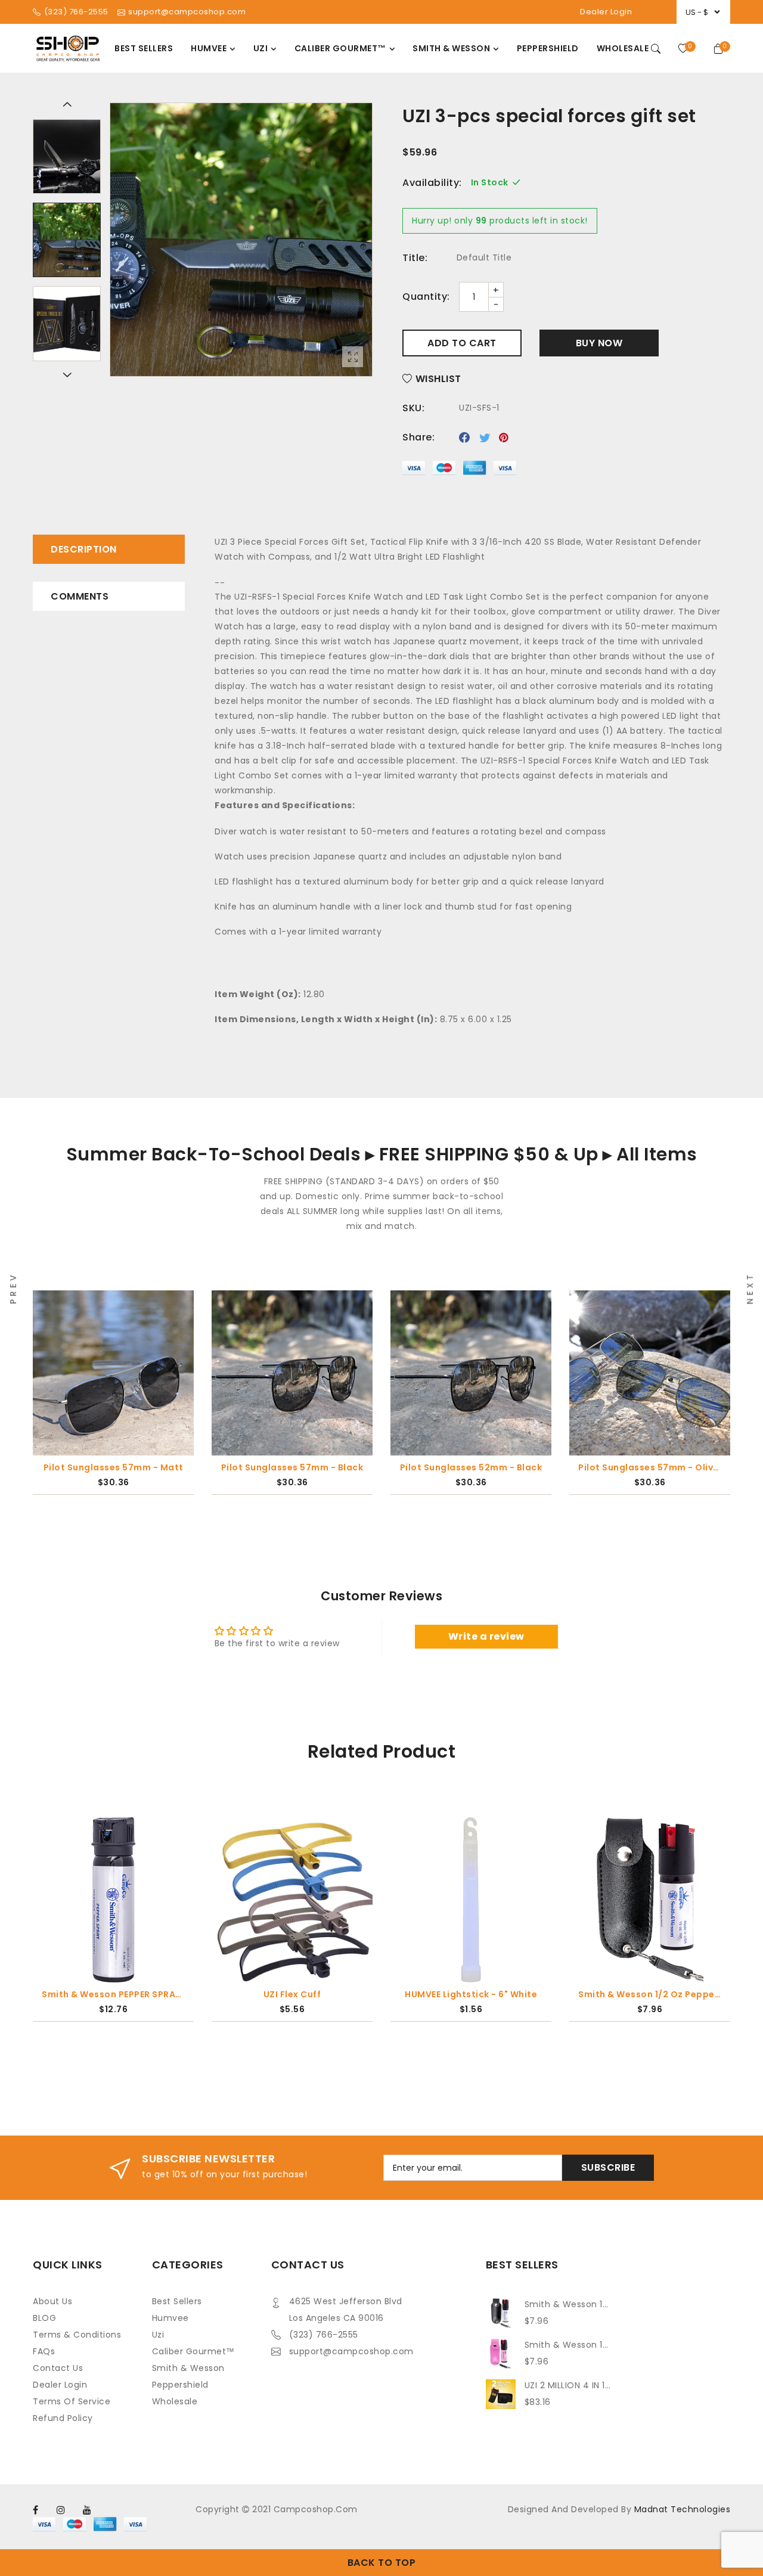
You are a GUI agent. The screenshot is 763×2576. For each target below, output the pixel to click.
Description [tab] (84, 549)
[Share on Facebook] (465, 437)
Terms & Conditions (77, 2335)
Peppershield (180, 2385)
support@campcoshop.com (351, 2351)
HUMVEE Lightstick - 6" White (471, 1994)
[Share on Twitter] (485, 437)
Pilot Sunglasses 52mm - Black (349, 1467)
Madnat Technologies (683, 2509)
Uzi (158, 2335)
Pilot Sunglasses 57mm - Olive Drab (528, 1467)
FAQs (44, 2351)
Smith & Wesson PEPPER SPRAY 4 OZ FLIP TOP (113, 1994)
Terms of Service (72, 2401)
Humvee (170, 2318)
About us (52, 2301)
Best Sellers (177, 2301)
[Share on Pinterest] (504, 437)
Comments (80, 596)
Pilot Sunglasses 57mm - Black (170, 1467)
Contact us (58, 2368)
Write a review (486, 1636)
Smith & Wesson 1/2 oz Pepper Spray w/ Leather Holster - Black (650, 1994)
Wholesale (175, 2401)
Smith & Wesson (188, 2368)
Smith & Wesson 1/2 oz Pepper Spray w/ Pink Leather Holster (568, 2345)
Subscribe (608, 2167)
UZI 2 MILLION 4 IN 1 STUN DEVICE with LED (568, 2385)
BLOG (44, 2318)
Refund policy (63, 2418)
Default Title (484, 257)
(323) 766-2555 (324, 2335)
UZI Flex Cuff (292, 1994)
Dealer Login (606, 12)
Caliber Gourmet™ (193, 2351)
